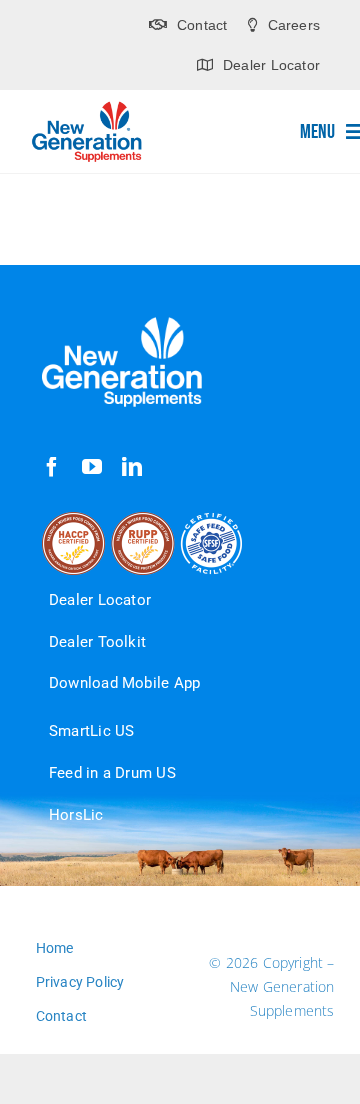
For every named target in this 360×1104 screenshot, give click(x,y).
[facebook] (52, 467)
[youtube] (92, 467)
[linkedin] (132, 467)
